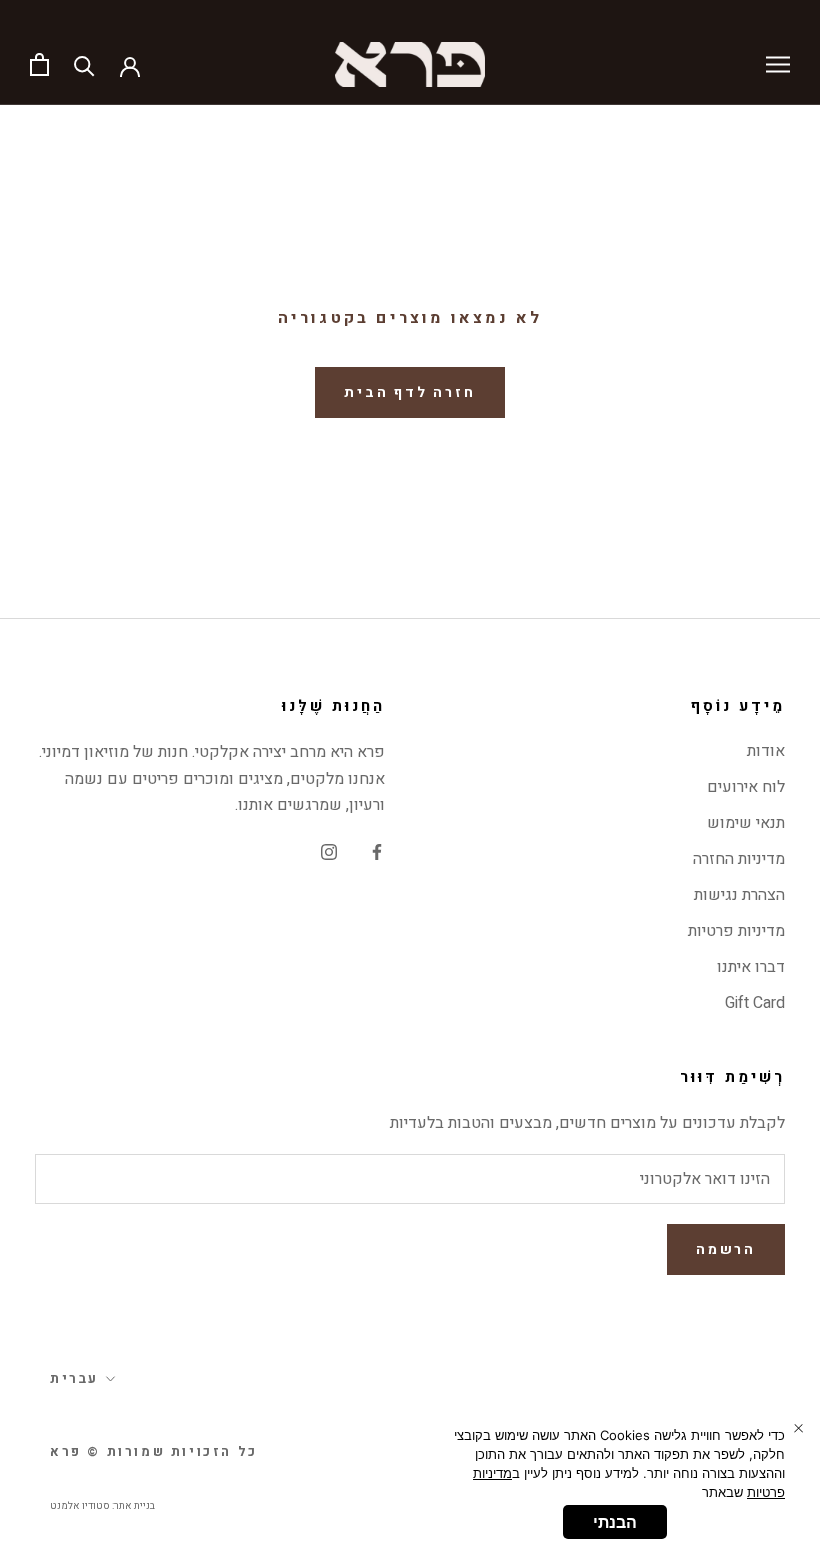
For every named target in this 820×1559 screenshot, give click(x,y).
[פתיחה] (39, 64)
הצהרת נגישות (739, 895)
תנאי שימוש (746, 823)
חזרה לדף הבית (409, 392)
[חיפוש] (84, 64)
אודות (766, 751)
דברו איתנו (751, 967)
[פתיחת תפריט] (778, 64)
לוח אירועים (746, 787)
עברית (74, 1378)
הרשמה (726, 1249)
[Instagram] (329, 851)
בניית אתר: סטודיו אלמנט (102, 1506)
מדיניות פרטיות (736, 931)
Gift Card (755, 1003)
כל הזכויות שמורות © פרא (154, 1451)
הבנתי (615, 1522)
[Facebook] (377, 851)
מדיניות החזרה (739, 859)
